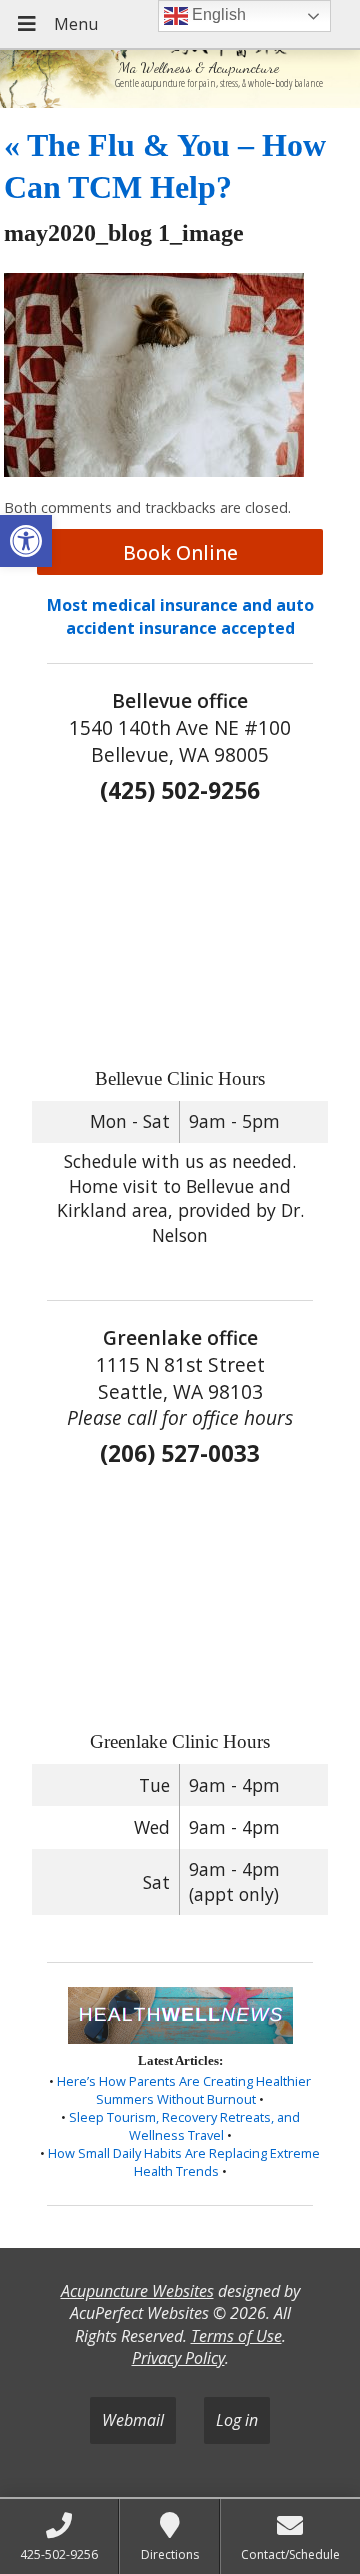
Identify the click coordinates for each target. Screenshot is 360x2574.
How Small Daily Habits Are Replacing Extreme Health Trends (184, 2162)
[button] (26, 541)
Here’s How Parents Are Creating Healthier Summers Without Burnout (184, 2090)
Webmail (133, 2420)
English (217, 14)
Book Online (180, 552)
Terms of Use (236, 2336)
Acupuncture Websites (137, 2291)
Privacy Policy (178, 2358)
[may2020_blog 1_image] (154, 471)
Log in (237, 2420)
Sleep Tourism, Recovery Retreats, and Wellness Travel (184, 2126)
